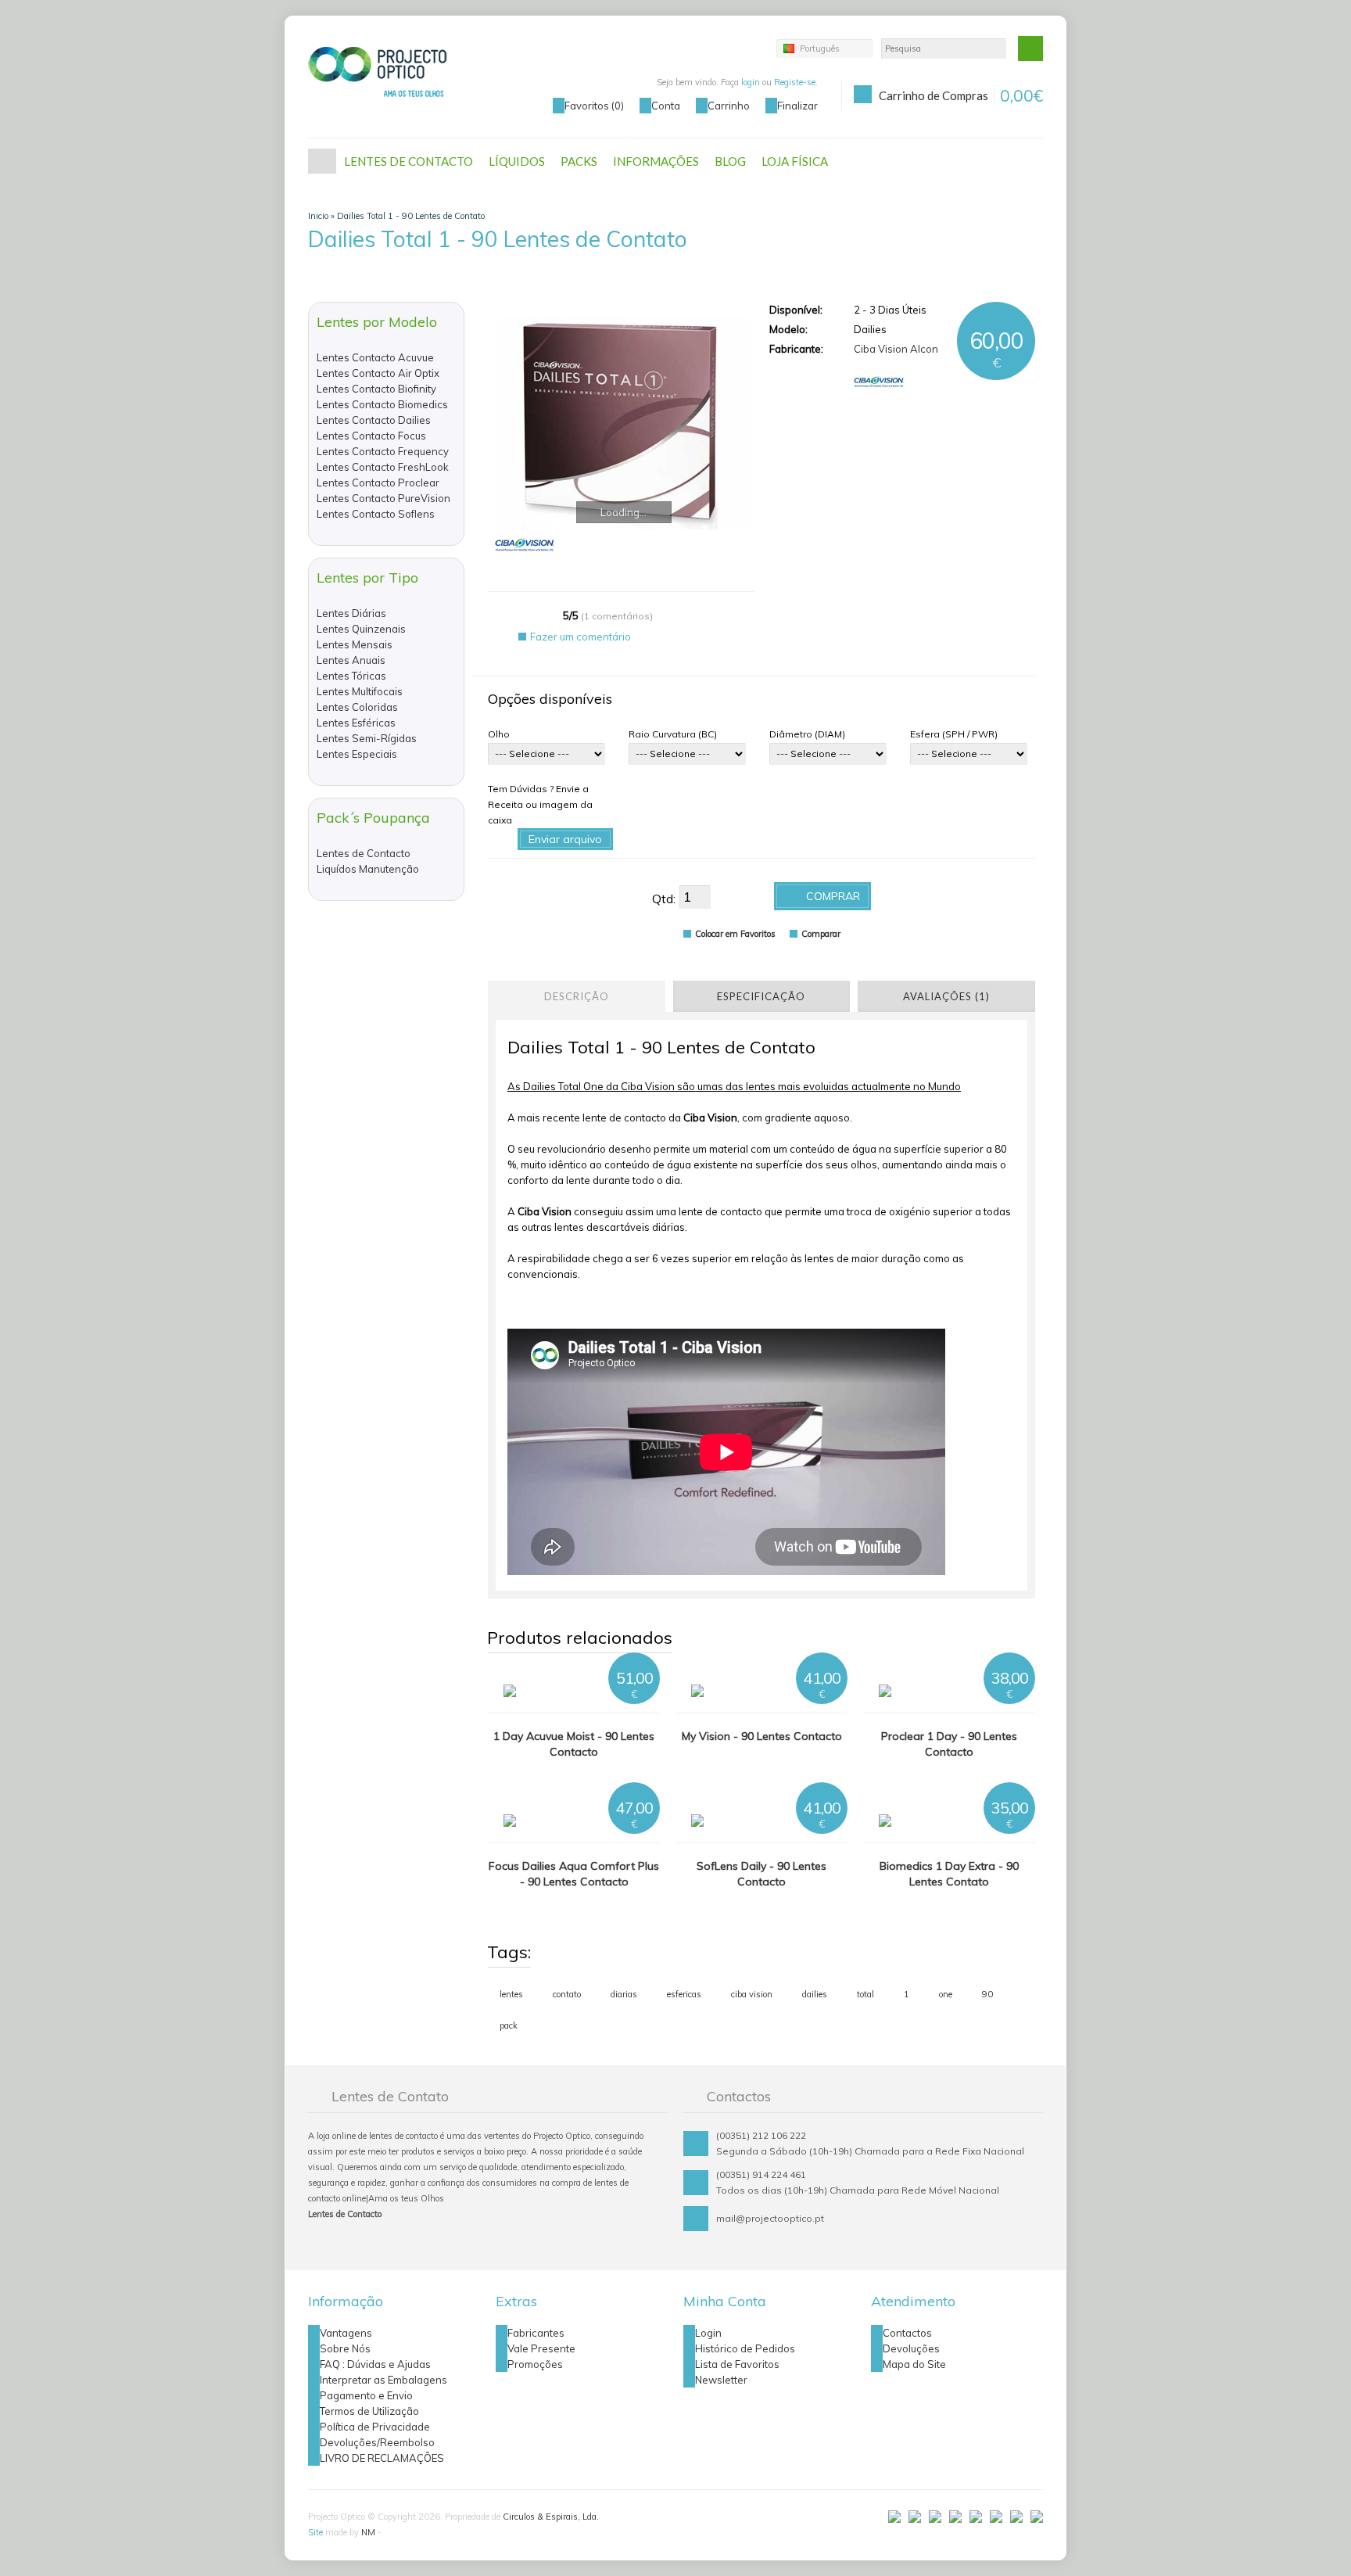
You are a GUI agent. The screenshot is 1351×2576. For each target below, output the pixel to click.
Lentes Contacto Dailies (374, 420)
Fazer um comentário (581, 637)
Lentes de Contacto (364, 853)
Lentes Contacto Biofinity (376, 389)
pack (509, 2025)
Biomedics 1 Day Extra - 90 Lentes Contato (949, 1874)
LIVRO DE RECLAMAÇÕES (382, 2458)
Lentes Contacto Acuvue (375, 357)
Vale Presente (541, 2348)
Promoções (535, 2364)
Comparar (821, 934)
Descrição (577, 996)
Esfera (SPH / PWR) (954, 734)
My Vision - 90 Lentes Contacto (762, 1736)
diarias (624, 1994)
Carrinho (729, 106)
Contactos (907, 2333)
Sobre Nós (345, 2348)
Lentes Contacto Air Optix (378, 373)
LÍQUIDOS (517, 161)
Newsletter (721, 2380)
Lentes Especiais (357, 754)
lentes (511, 1994)
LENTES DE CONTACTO (409, 161)
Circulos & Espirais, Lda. (551, 2517)
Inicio (318, 216)
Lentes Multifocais (360, 691)
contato (567, 1994)
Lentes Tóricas (351, 676)
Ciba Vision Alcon (896, 349)
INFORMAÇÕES (656, 161)
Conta (666, 106)
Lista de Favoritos (737, 2364)
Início (322, 161)
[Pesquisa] (1030, 48)
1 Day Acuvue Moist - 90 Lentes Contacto (574, 1744)
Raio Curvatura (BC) (673, 734)
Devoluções (911, 2348)
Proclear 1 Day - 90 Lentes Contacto (949, 1744)
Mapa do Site (914, 2364)
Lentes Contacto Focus (371, 436)
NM (368, 2532)
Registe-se (795, 82)
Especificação (761, 996)
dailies (815, 1994)
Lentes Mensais (355, 644)
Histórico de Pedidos (745, 2348)
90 (987, 1994)
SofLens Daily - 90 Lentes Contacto (762, 1874)
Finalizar (797, 106)
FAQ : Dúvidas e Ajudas (375, 2364)
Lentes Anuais (351, 660)
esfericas (684, 1994)
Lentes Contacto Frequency (383, 451)
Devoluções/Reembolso (377, 2442)
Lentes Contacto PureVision (383, 498)
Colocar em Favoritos (735, 934)
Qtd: (664, 899)
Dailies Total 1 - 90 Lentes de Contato (411, 216)
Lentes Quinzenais (361, 629)
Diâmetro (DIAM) (807, 734)
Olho (499, 734)
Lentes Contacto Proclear (378, 483)
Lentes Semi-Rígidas (367, 738)
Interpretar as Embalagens (383, 2380)
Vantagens (346, 2333)
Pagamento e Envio (366, 2395)
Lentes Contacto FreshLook (383, 467)
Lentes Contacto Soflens (376, 514)
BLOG (730, 161)
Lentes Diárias (351, 613)
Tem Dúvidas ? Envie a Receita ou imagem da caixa (540, 804)
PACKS (579, 161)
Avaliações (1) (946, 996)
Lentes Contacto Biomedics (382, 404)
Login (708, 2333)
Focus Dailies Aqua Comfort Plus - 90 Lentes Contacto (574, 1874)
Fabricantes (536, 2333)
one (946, 1994)
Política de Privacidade (375, 2427)
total (865, 1994)
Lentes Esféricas (356, 723)
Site (315, 2532)
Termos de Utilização (369, 2411)
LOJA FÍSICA (795, 161)
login (751, 82)
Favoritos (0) (594, 106)
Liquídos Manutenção (368, 869)
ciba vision (752, 1994)
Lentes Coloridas (357, 707)
